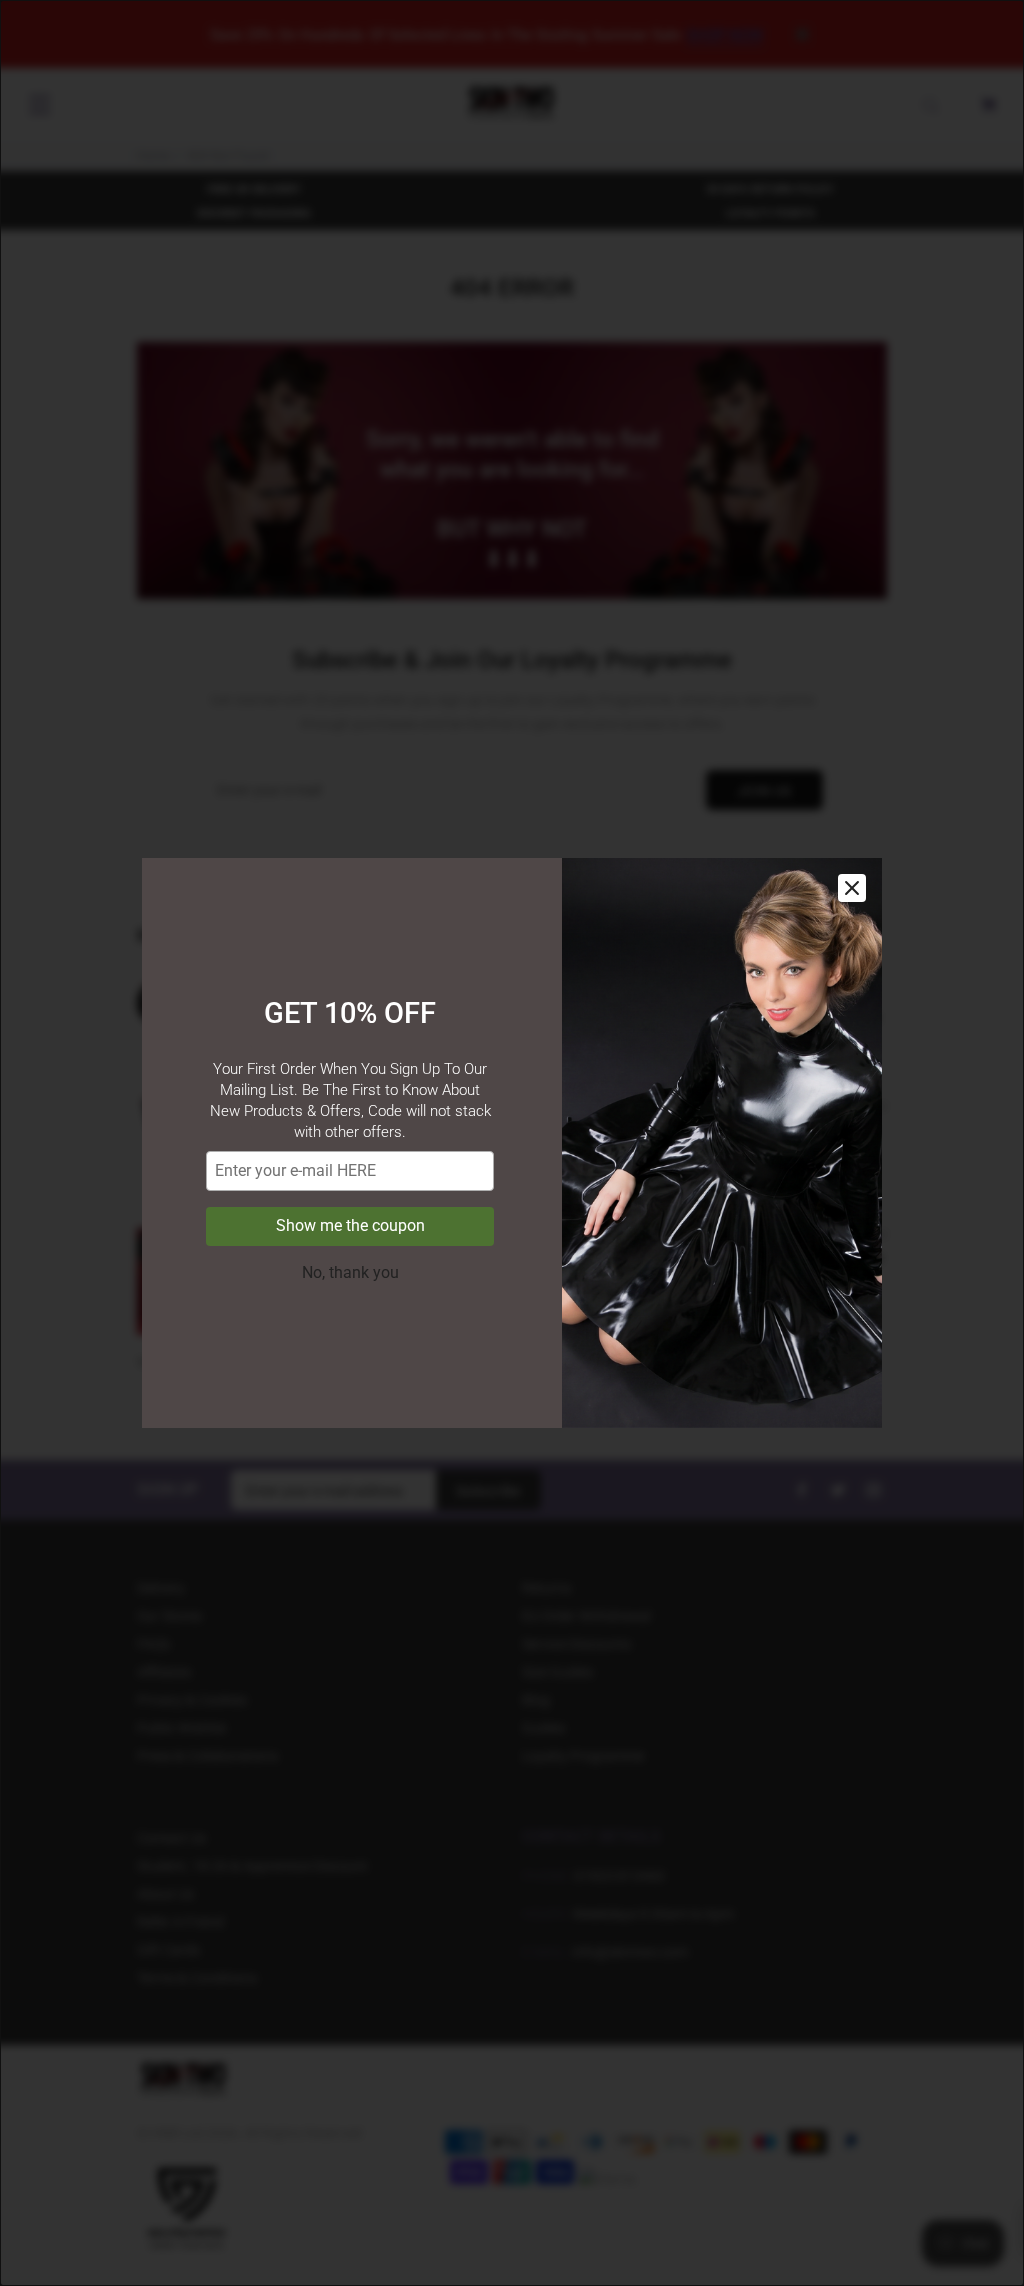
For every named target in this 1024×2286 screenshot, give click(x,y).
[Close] (852, 888)
